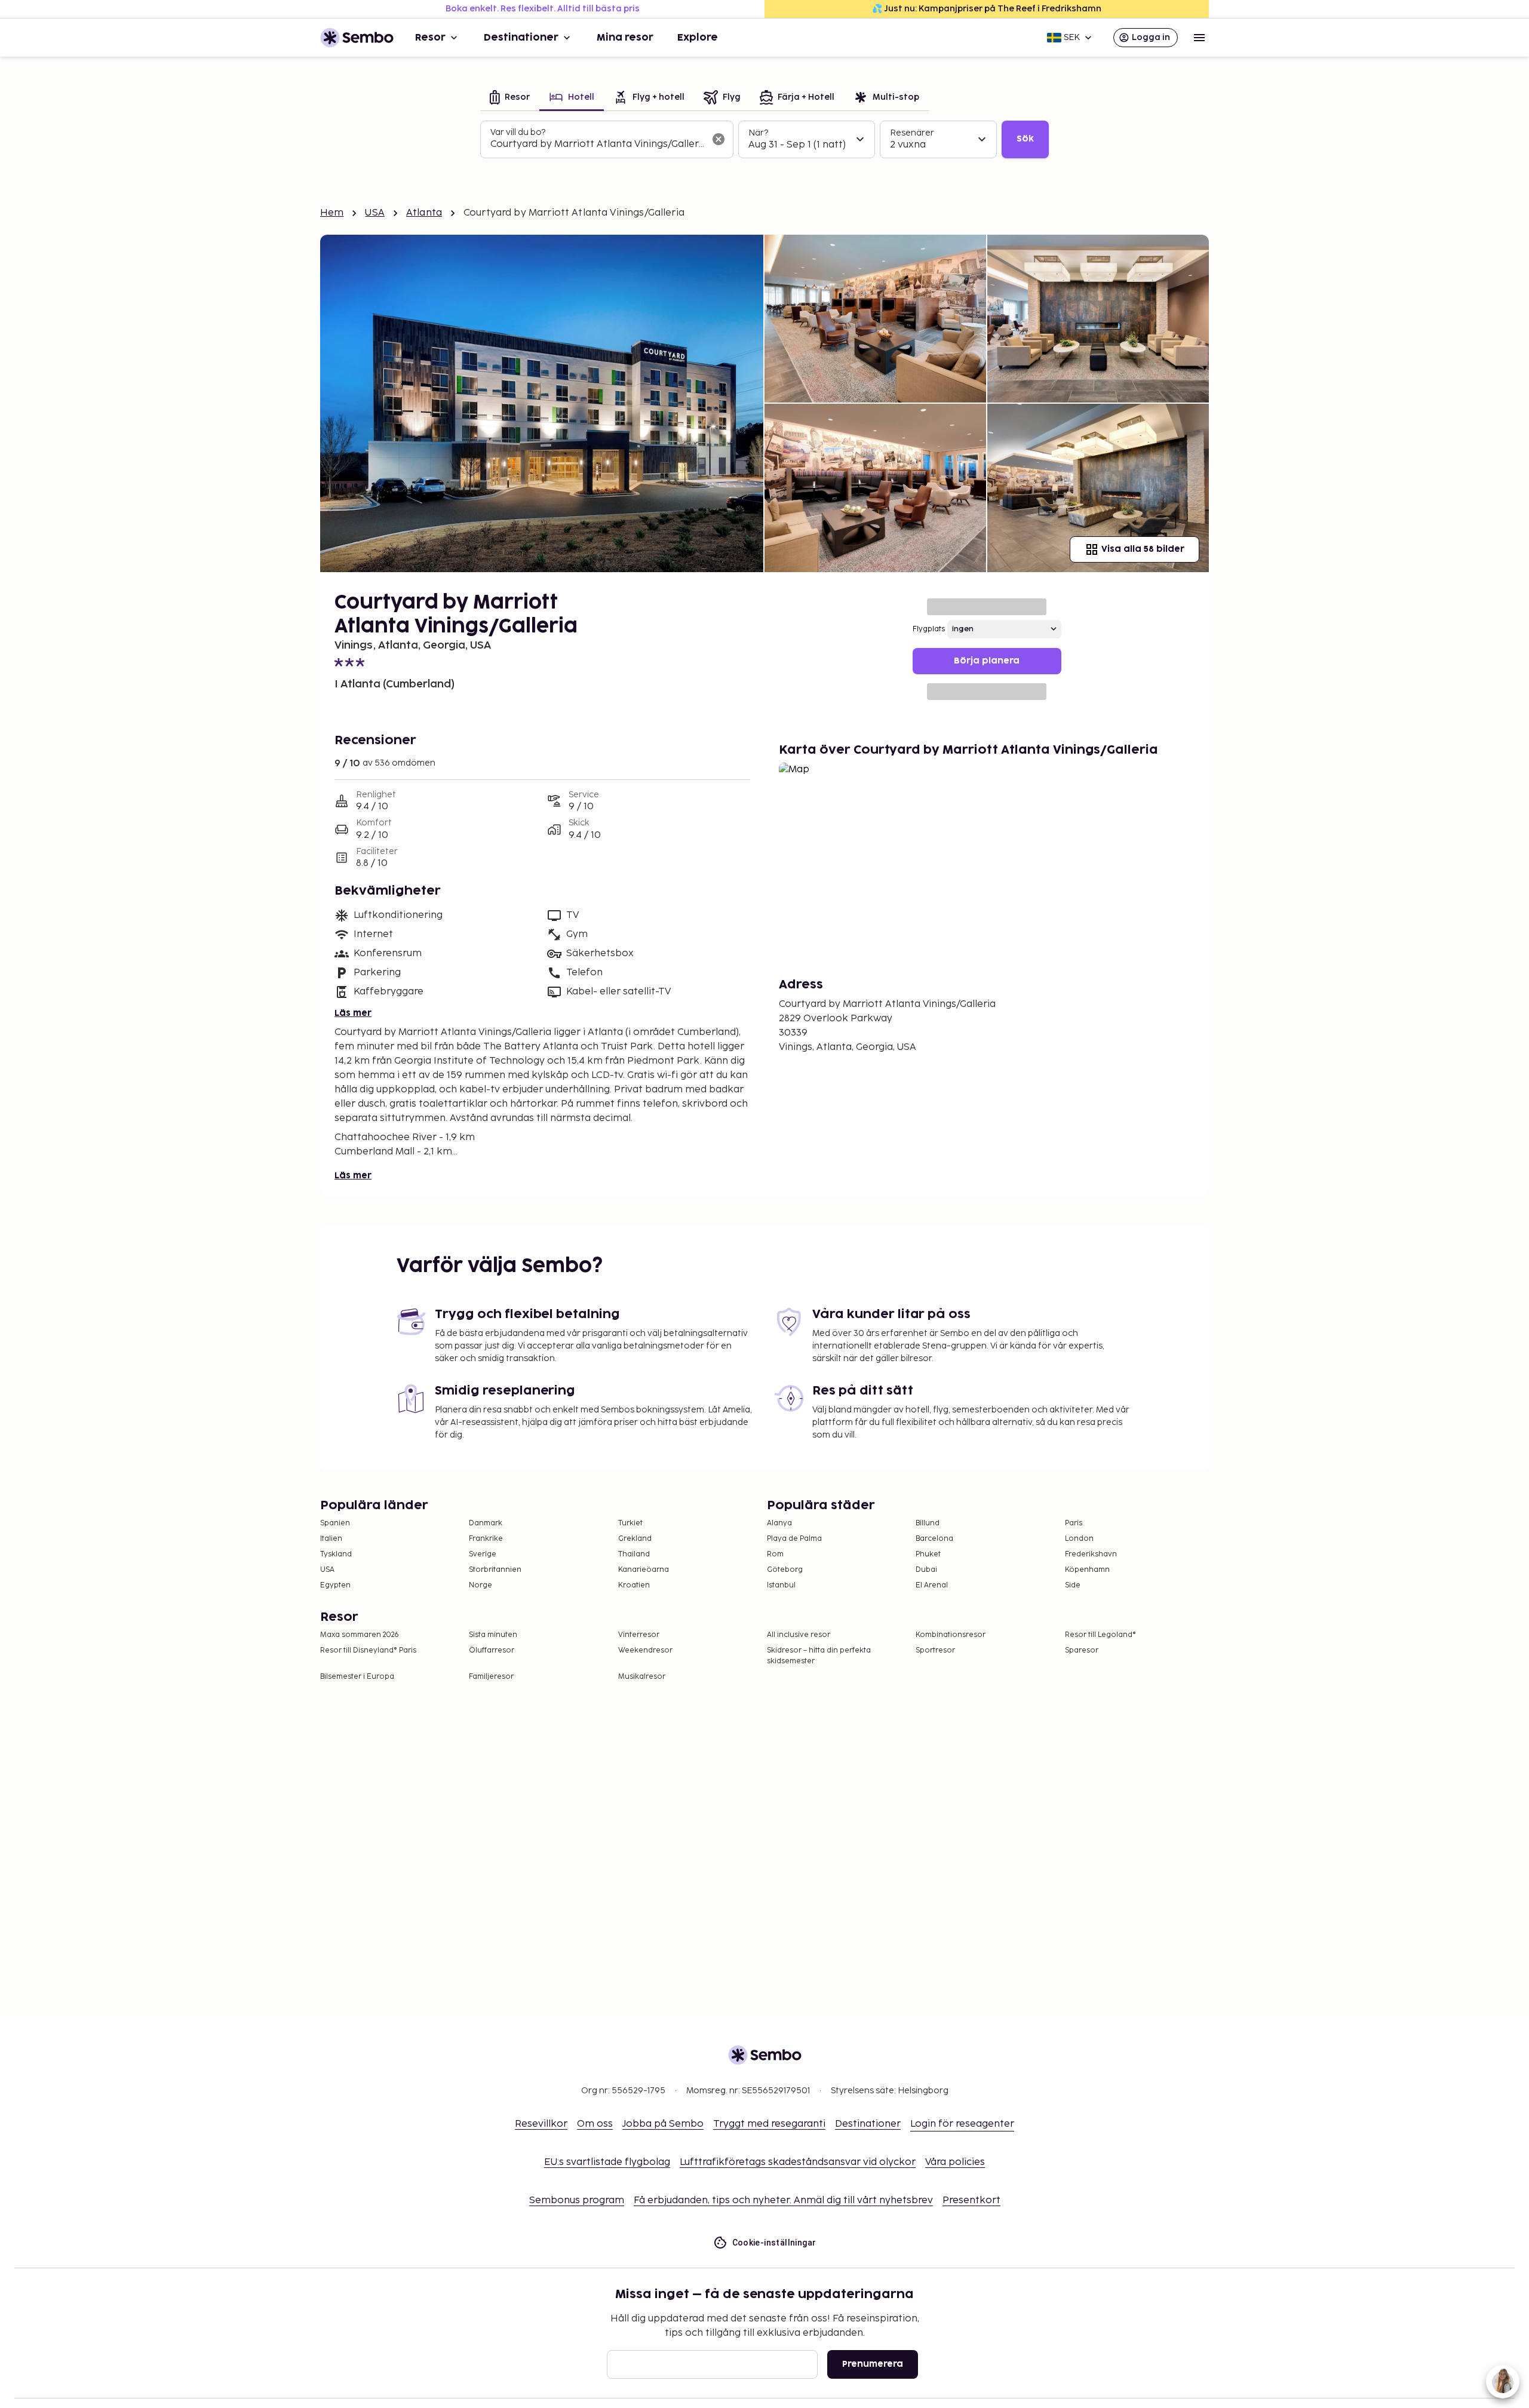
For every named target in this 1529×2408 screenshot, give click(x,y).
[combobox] (597, 145)
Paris (1074, 1523)
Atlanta (424, 213)
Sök (1025, 139)
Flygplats (929, 629)
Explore (698, 38)
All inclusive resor (799, 1635)
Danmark (486, 1523)
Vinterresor (639, 1635)
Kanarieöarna (644, 1570)
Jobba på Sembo (663, 2124)
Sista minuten (493, 1635)
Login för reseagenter (962, 2124)
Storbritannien (495, 1570)
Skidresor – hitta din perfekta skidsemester (819, 1656)
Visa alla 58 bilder (1143, 549)
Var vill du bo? (518, 132)
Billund (928, 1523)
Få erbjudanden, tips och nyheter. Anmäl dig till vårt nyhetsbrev (783, 2200)
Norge (481, 1585)
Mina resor (625, 38)
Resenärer (912, 133)
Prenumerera (873, 2364)
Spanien (335, 1523)
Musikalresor (642, 1677)
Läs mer (353, 1013)
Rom (775, 1554)
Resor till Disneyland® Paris (368, 1650)
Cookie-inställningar (774, 2243)
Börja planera (987, 661)
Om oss (595, 2124)
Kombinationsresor (951, 1635)
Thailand (634, 1554)
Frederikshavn (1091, 1554)
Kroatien (634, 1585)
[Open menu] (1199, 38)
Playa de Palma (794, 1539)
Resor (430, 38)
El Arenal (932, 1585)
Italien (331, 1539)
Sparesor (1082, 1650)
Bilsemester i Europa (357, 1677)
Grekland (635, 1539)
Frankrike (486, 1539)
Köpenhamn (1087, 1570)
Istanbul (781, 1585)
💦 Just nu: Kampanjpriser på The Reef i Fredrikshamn (987, 9)
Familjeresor (491, 1677)
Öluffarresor (492, 1650)
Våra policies (955, 2162)
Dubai (926, 1570)
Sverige (483, 1554)
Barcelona (934, 1539)
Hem (332, 213)
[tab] (510, 98)
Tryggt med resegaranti (769, 2124)
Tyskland (336, 1554)
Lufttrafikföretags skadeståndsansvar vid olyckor (798, 2162)
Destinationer (521, 38)
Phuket (928, 1554)
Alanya (779, 1523)
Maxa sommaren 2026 (360, 1635)
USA (374, 213)
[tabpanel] (764, 140)
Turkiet (630, 1523)
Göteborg (785, 1570)
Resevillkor (541, 2124)
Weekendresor (645, 1650)
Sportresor (935, 1650)
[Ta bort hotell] (719, 139)
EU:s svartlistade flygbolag (607, 2162)
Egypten (335, 1585)
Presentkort (971, 2200)
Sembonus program (577, 2200)
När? (758, 133)
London (1079, 1539)
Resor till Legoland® (1100, 1635)
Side (1073, 1585)
